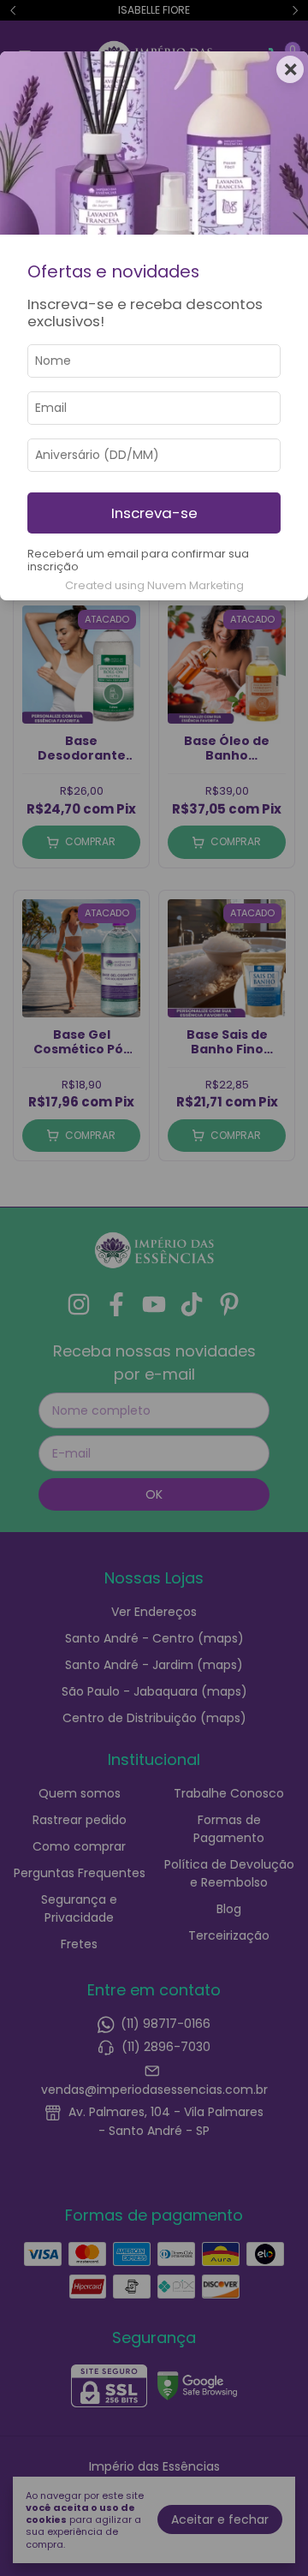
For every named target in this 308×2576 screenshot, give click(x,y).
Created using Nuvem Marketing (154, 585)
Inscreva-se (154, 513)
